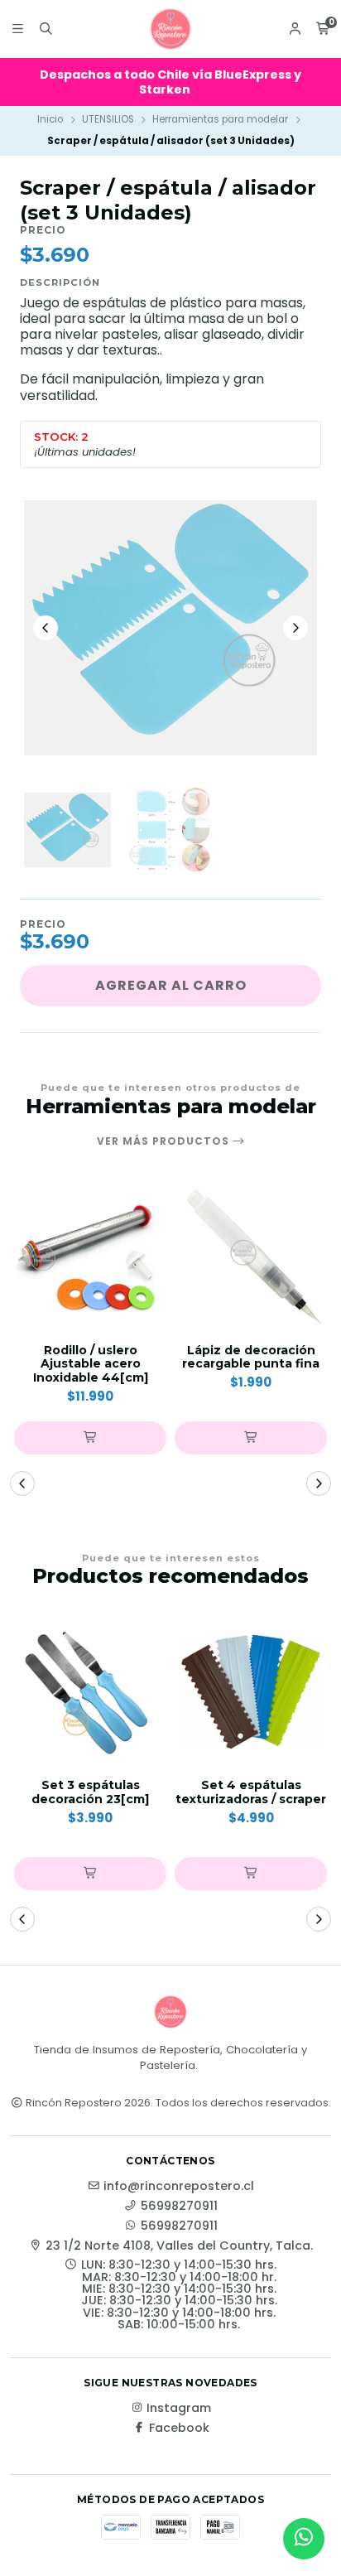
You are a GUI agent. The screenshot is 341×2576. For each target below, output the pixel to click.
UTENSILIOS (108, 119)
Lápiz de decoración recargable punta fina (251, 1358)
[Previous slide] (46, 628)
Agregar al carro (171, 985)
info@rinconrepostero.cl (179, 2186)
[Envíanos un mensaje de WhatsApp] (304, 2539)
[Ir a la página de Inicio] (170, 29)
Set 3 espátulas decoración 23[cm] (90, 1792)
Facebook (179, 2428)
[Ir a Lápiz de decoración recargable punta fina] (251, 1257)
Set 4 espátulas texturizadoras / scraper (251, 1792)
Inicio (50, 119)
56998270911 (179, 2206)
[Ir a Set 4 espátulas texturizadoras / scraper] (251, 1692)
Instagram (179, 2408)
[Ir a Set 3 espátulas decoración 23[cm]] (90, 1692)
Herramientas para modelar (220, 119)
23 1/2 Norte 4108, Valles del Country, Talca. (179, 2246)
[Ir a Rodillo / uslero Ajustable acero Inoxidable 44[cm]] (90, 1257)
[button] (90, 1438)
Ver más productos (165, 1141)
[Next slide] (295, 628)
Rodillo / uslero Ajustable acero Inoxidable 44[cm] (91, 1364)
